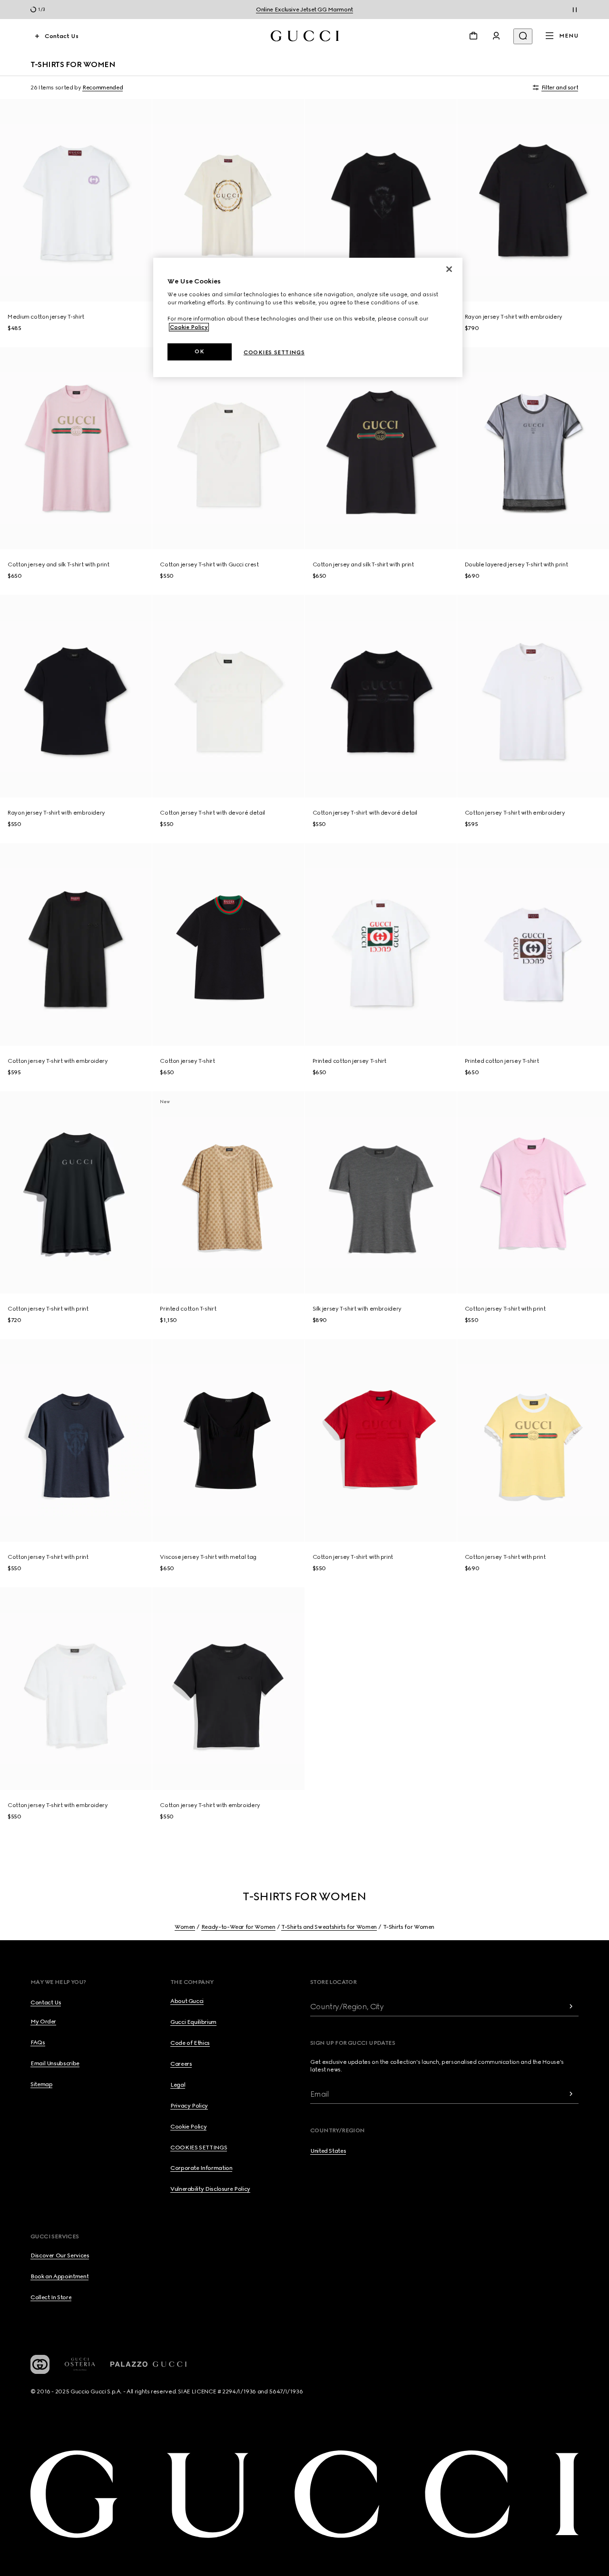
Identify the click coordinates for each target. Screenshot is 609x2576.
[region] (308, 317)
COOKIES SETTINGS (199, 2148)
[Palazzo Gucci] (148, 2364)
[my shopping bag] (473, 36)
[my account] (496, 36)
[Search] (523, 36)
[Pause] (575, 10)
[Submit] (571, 2007)
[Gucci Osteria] (80, 2364)
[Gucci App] (40, 2364)
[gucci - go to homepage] (305, 36)
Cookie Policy (189, 327)
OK (199, 351)
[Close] (449, 269)
